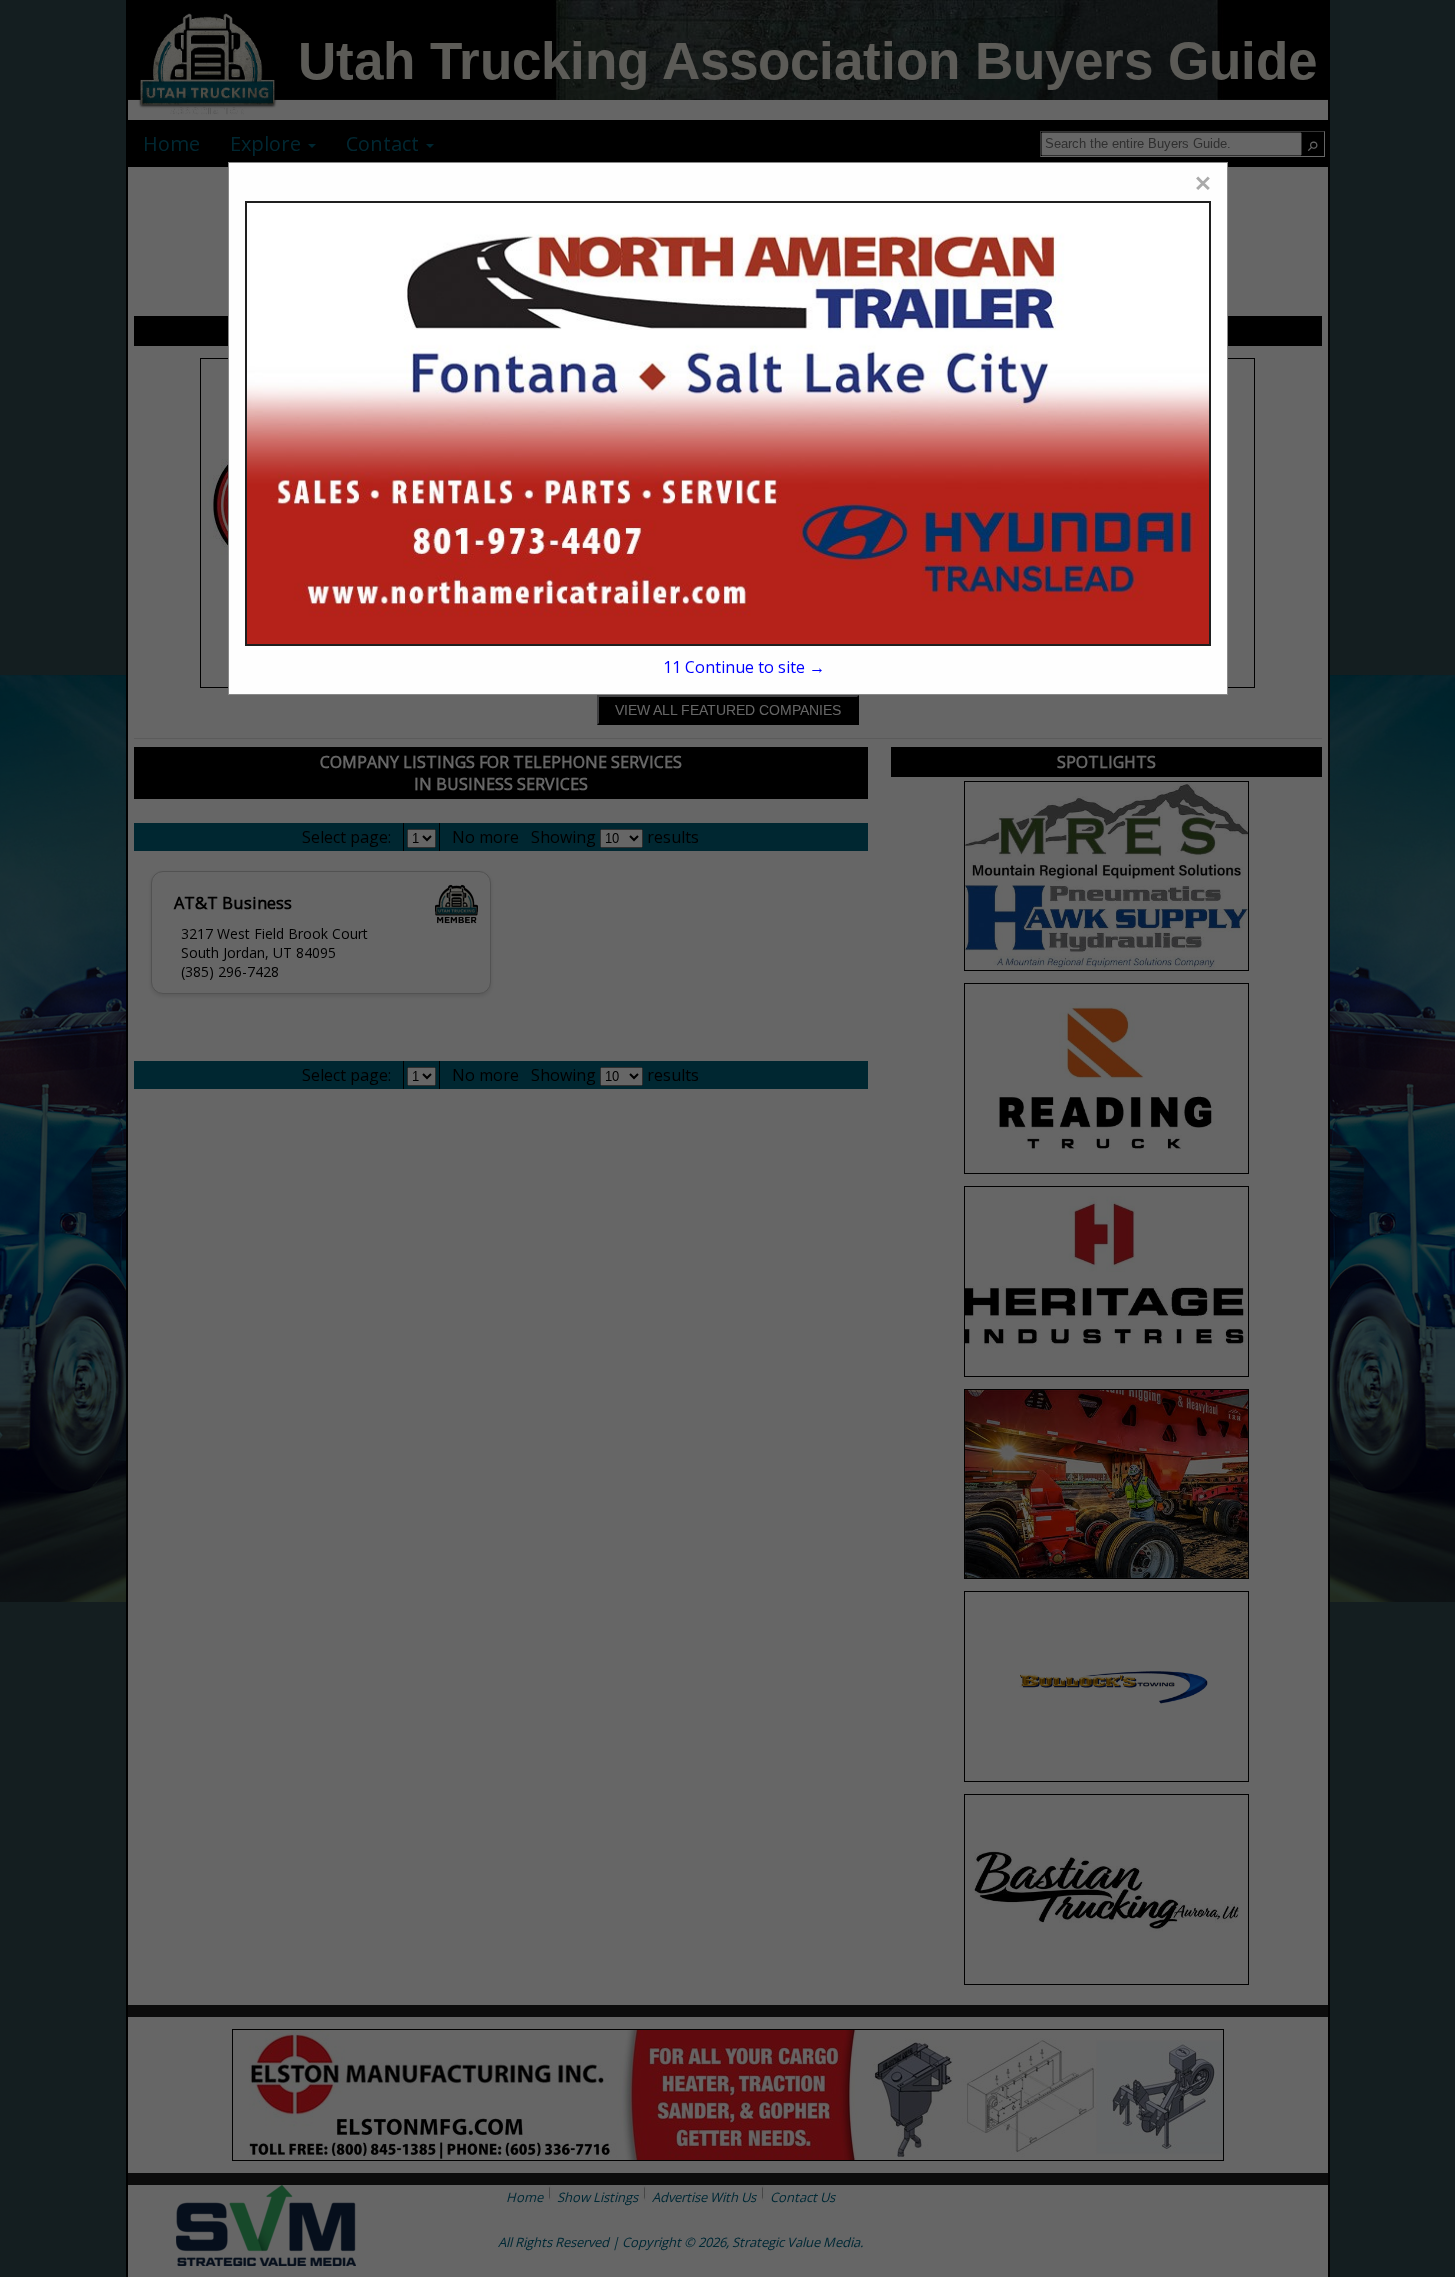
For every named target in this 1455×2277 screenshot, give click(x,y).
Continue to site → (744, 667)
